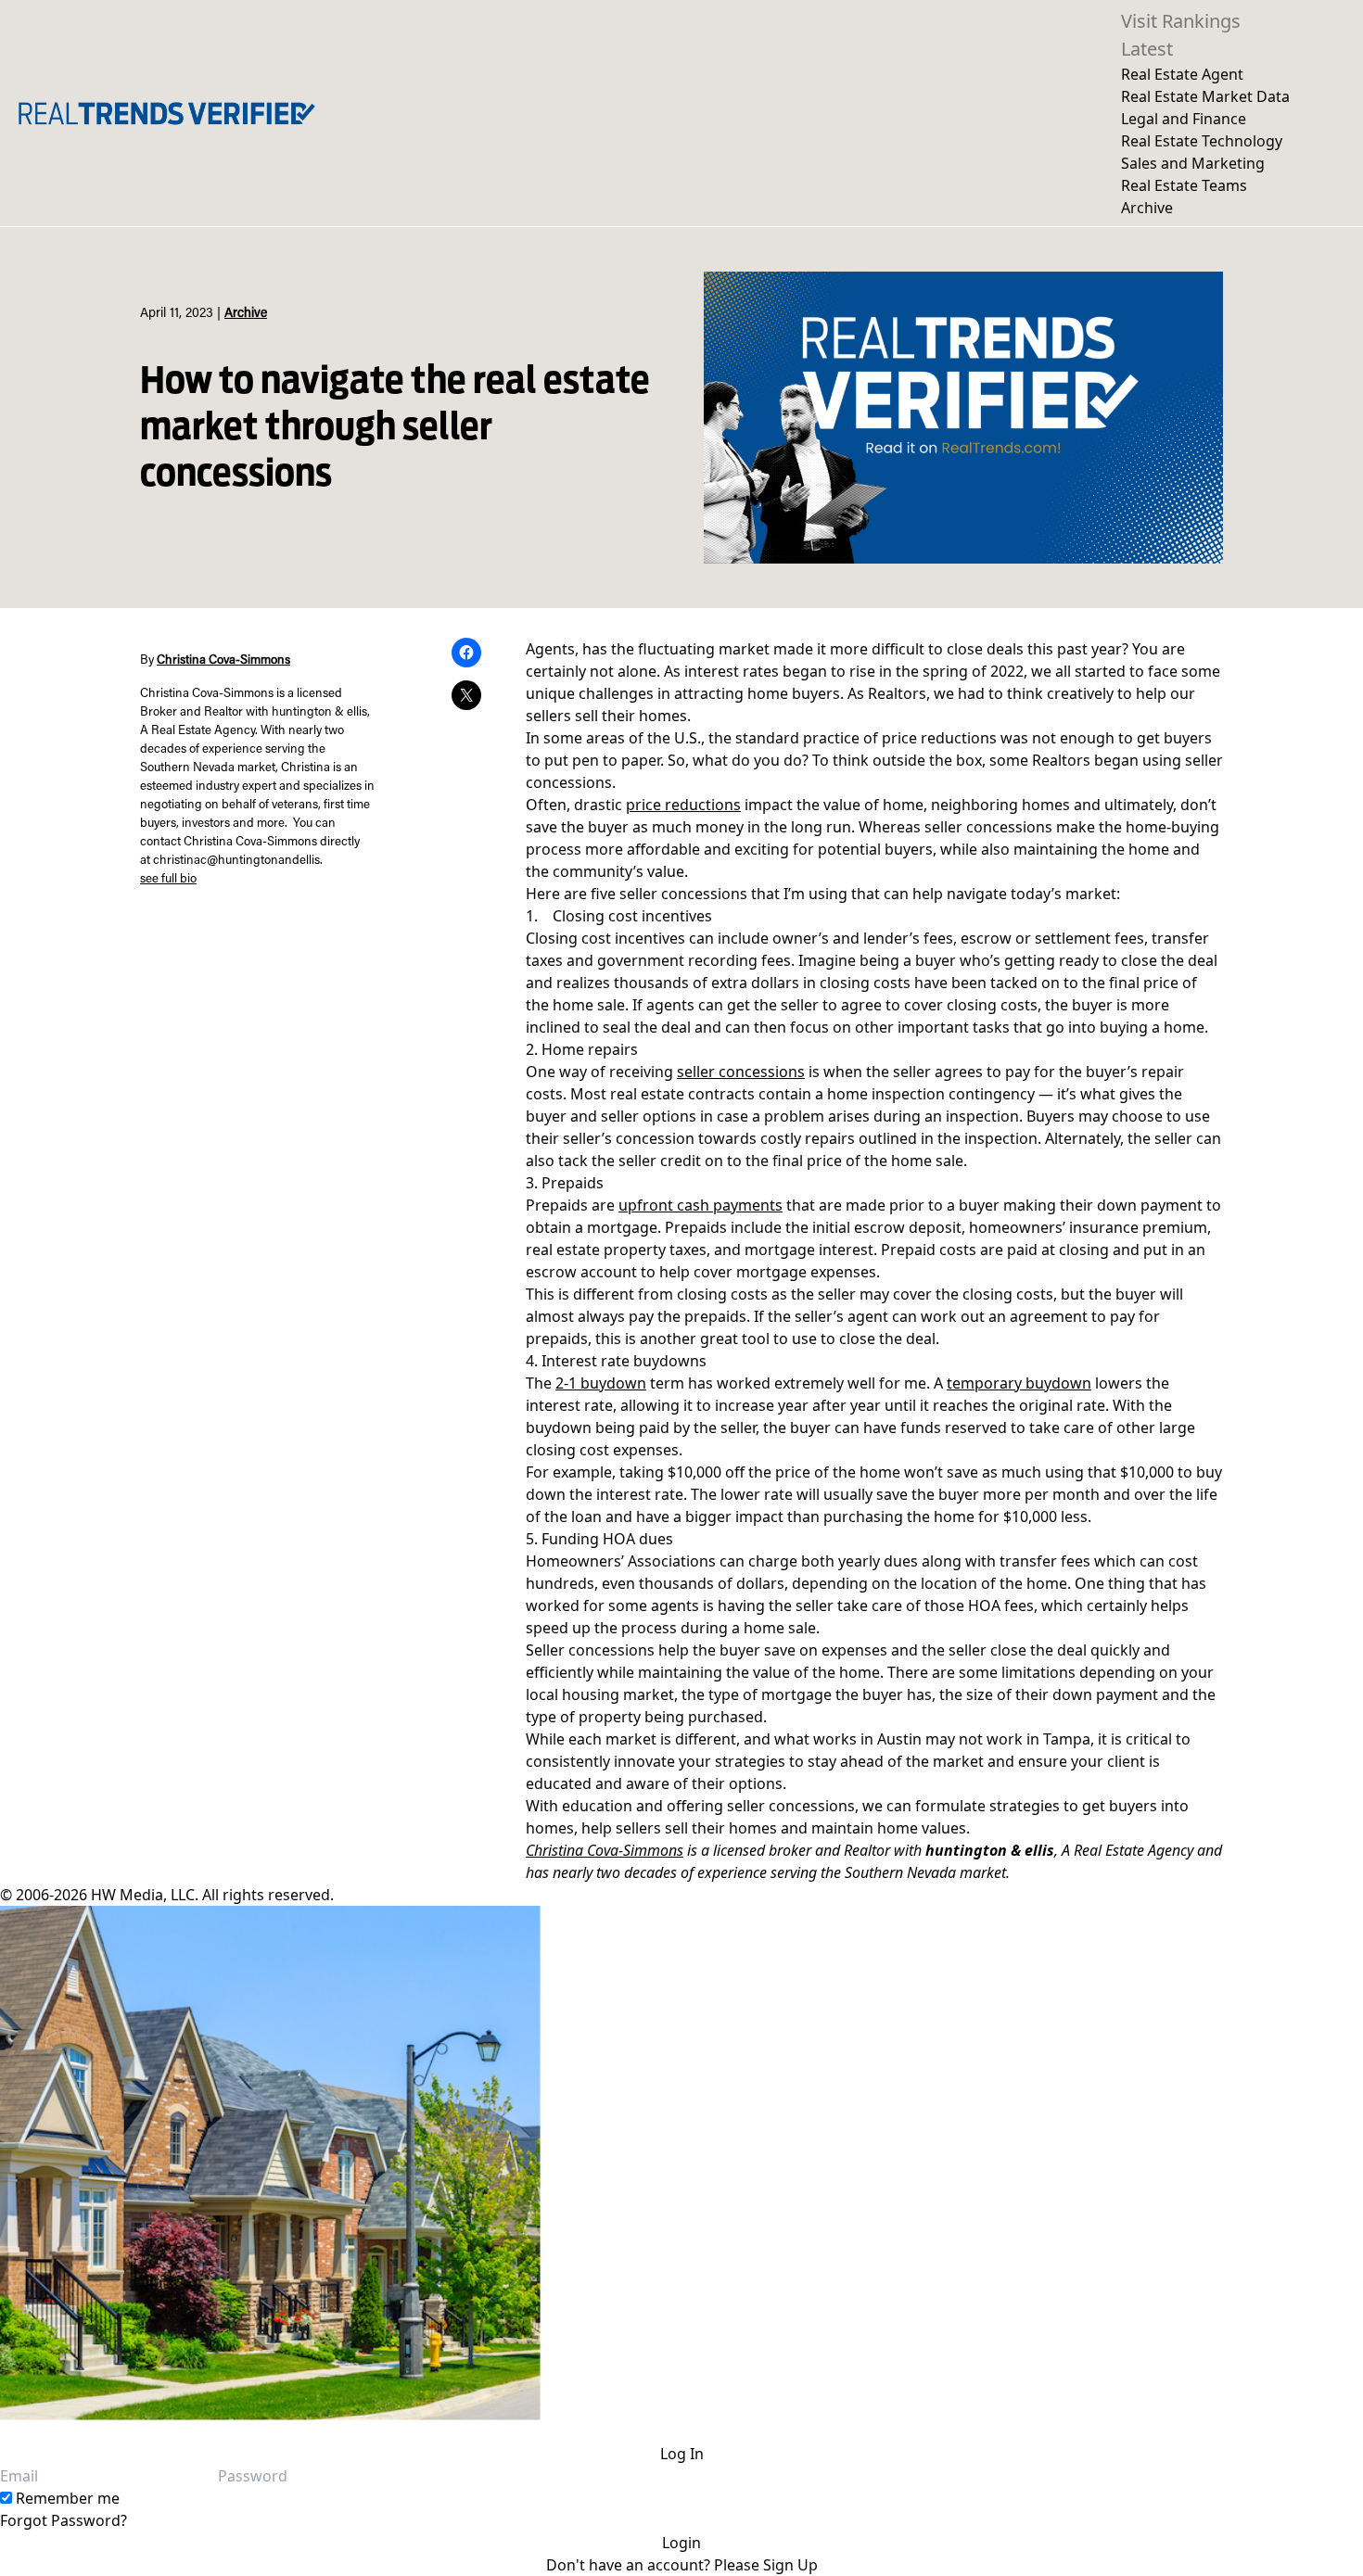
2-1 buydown (601, 1383)
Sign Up (790, 2565)
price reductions (683, 805)
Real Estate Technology (1202, 141)
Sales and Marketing (1193, 163)
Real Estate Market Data (1205, 96)
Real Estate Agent (1182, 74)
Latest (1147, 49)
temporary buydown (1019, 1383)
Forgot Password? (64, 2520)
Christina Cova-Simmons (223, 661)
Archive (1147, 208)
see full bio (168, 880)
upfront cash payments (701, 1205)
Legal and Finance (1184, 119)
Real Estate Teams (1184, 185)
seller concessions (741, 1072)
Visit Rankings (1181, 21)
